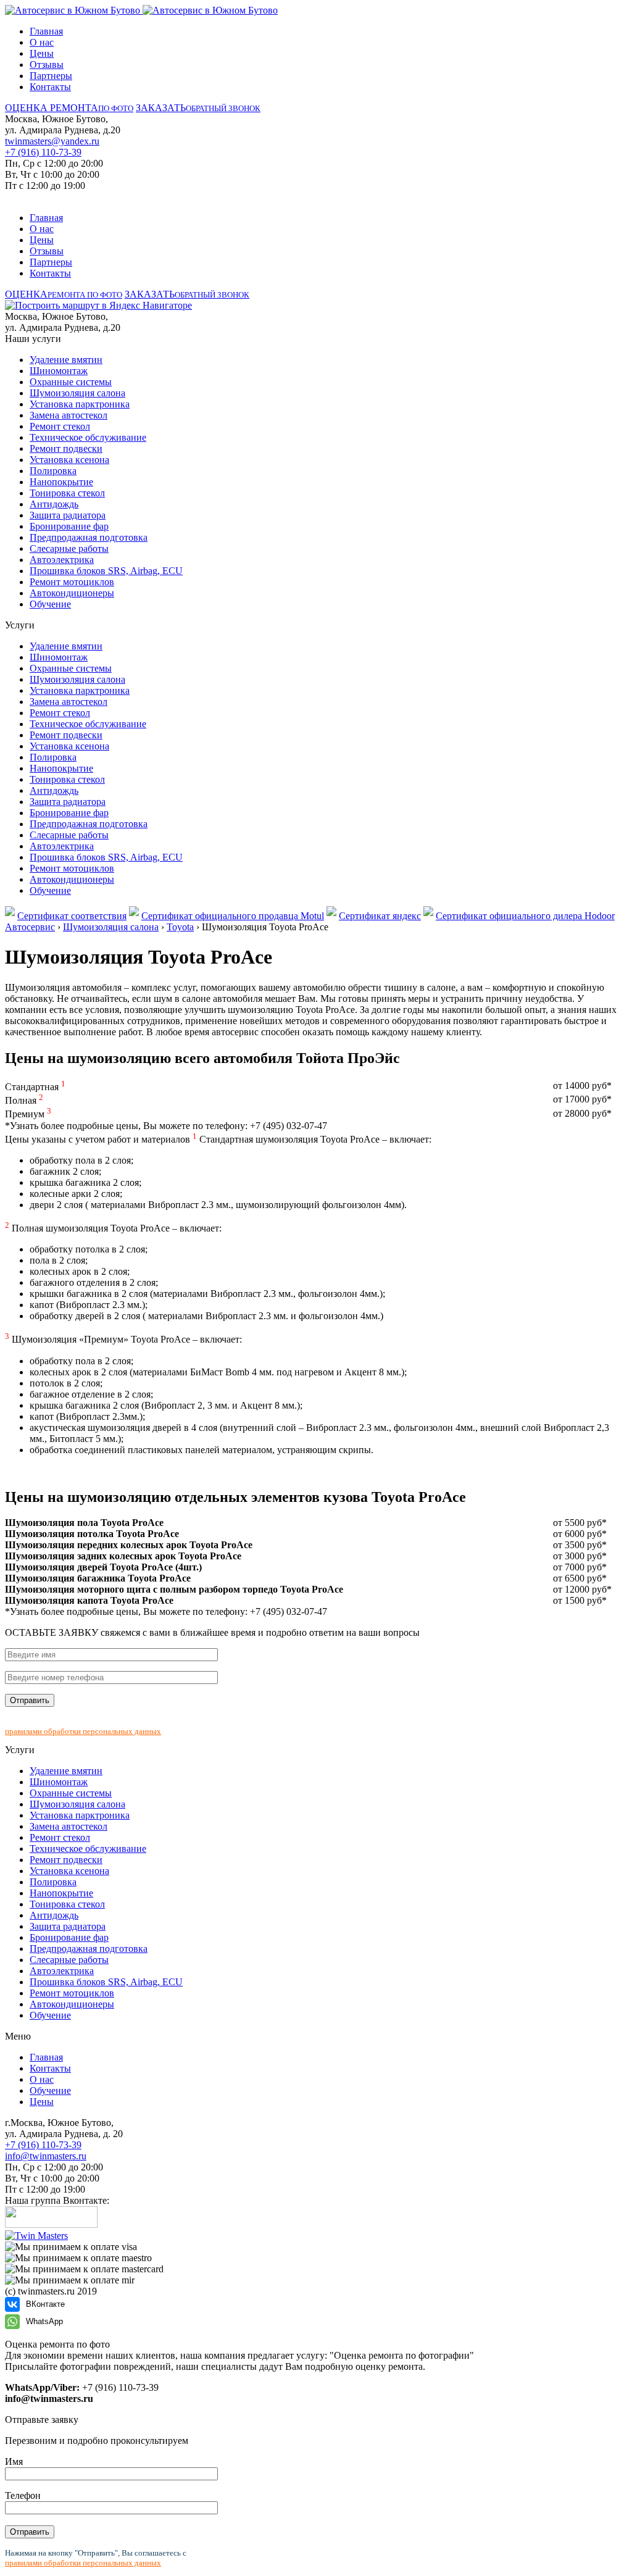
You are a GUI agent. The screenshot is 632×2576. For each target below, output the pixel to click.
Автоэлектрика (62, 560)
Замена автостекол (69, 415)
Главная (46, 31)
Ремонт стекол (60, 426)
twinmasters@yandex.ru (52, 141)
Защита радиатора (68, 515)
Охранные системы (71, 382)
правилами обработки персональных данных (83, 1731)
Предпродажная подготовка (89, 537)
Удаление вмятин (66, 360)
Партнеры (51, 76)
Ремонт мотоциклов (72, 582)
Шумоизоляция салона (77, 393)
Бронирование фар (69, 526)
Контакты (50, 87)
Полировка (53, 471)
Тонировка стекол (67, 493)
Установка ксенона (69, 460)
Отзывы (47, 65)
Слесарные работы (69, 548)
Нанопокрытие (61, 482)
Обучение (50, 604)
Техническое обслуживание (88, 437)
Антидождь (54, 504)
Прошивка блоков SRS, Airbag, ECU (106, 571)
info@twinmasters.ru (46, 2156)
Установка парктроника (80, 404)
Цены (42, 53)
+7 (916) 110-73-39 (43, 152)
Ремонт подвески (66, 448)
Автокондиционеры (72, 593)
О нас (42, 42)
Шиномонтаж (59, 371)
